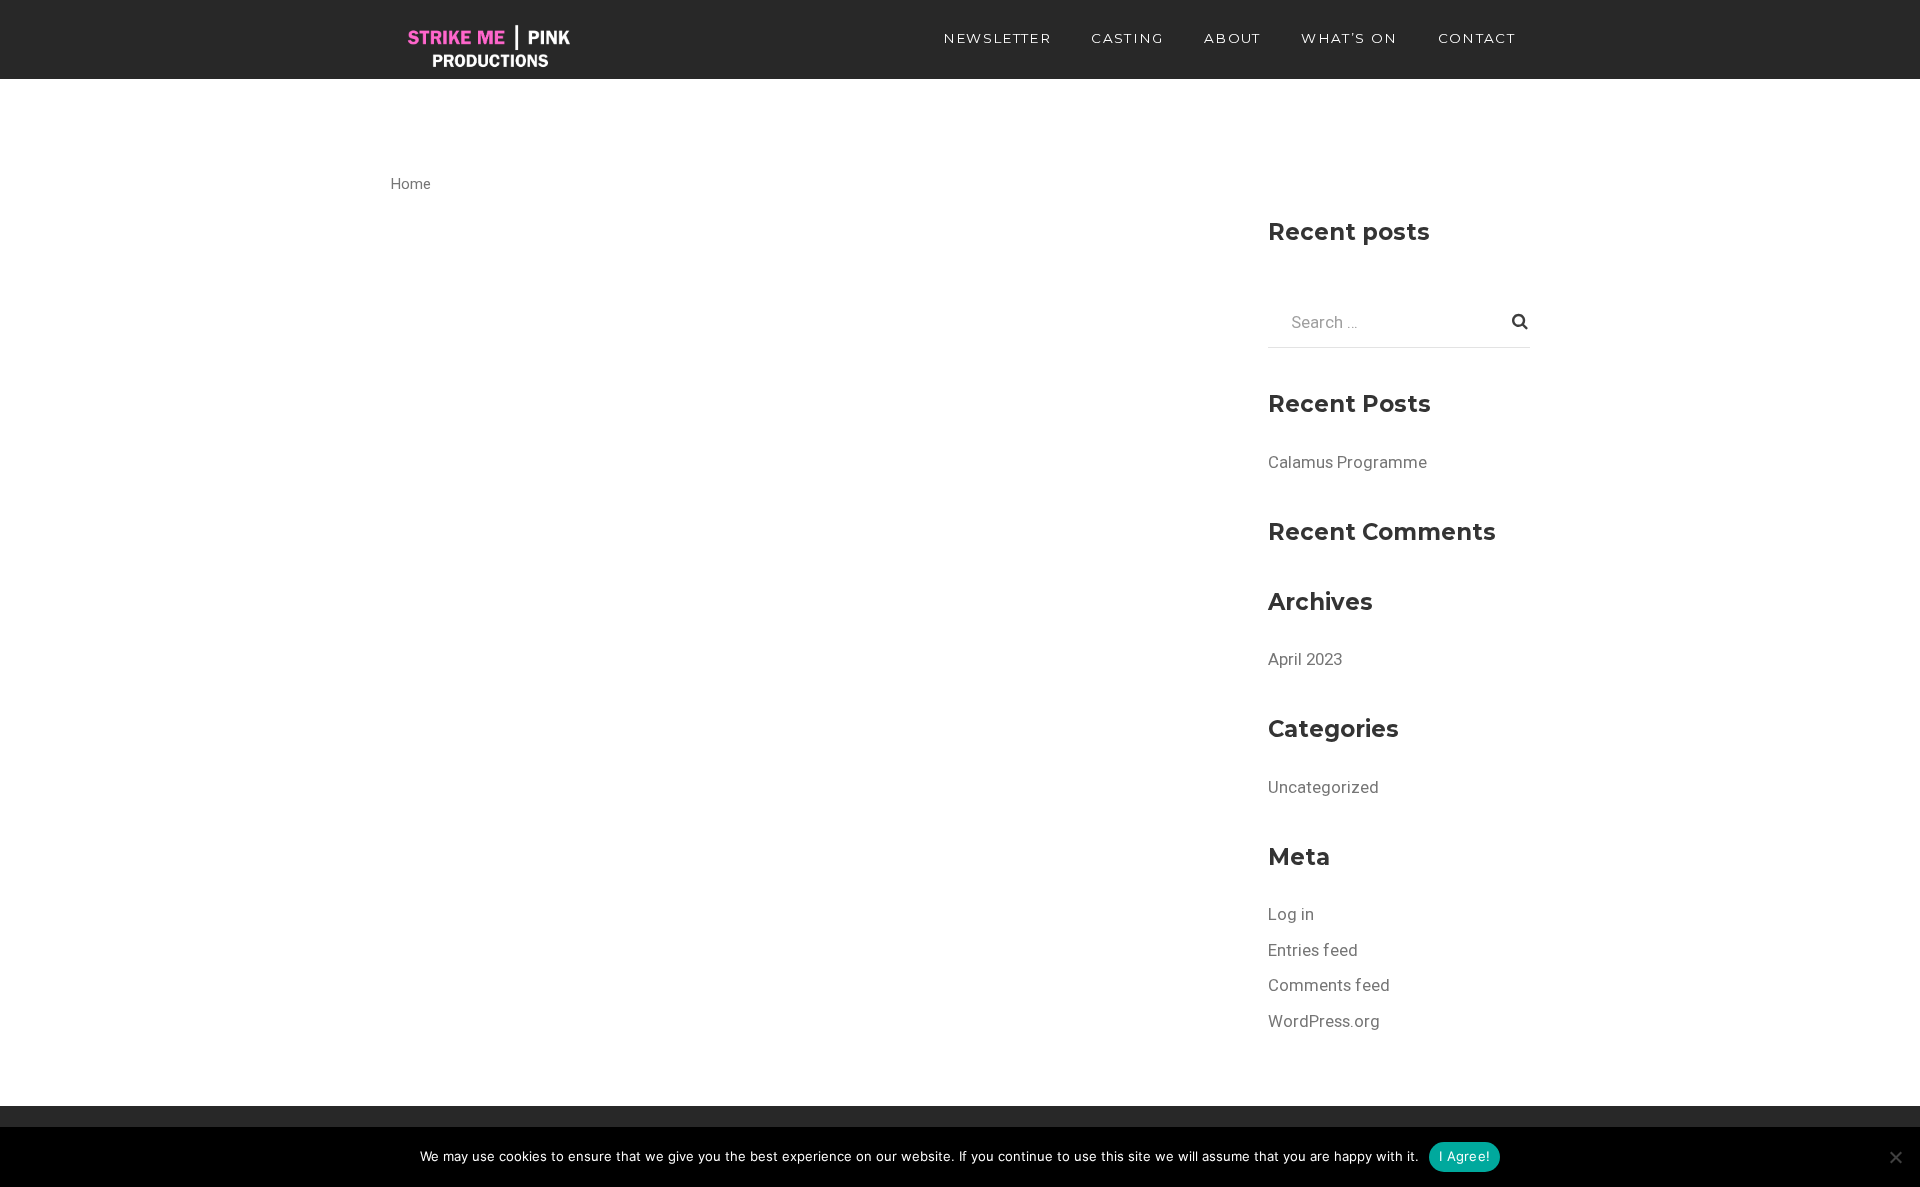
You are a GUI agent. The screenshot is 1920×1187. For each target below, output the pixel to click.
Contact (1476, 38)
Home (410, 184)
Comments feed (1329, 985)
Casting (1127, 38)
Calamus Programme (1347, 462)
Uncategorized (1323, 787)
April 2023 (1305, 659)
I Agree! (1464, 1156)
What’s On (1349, 38)
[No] (1895, 1157)
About (1232, 38)
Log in (1291, 914)
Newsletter (997, 38)
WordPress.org (1324, 1021)
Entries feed (1313, 950)
